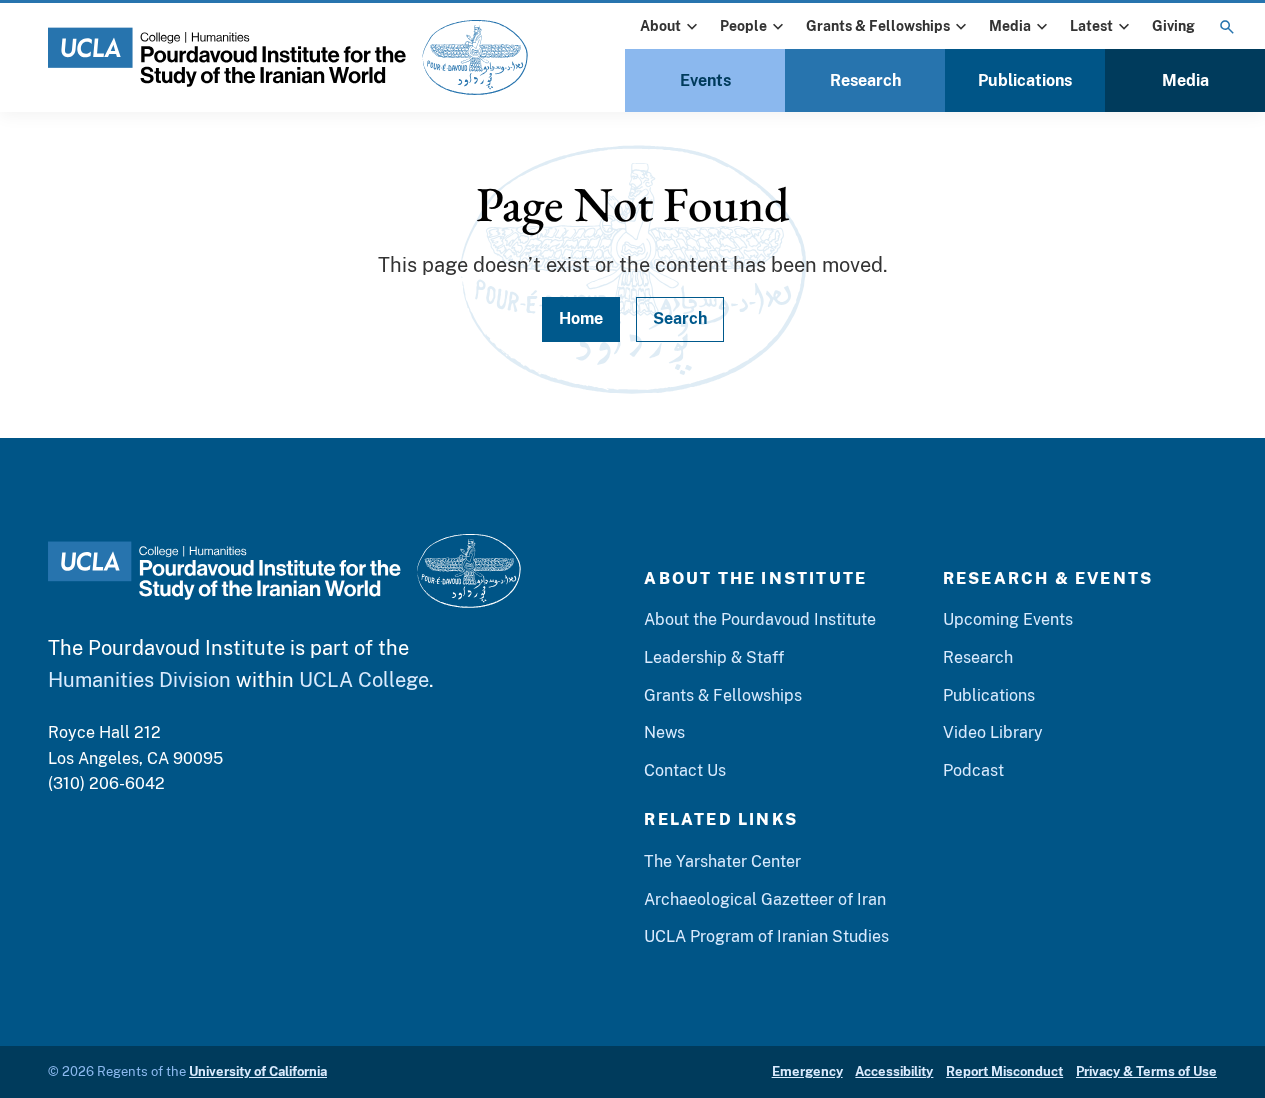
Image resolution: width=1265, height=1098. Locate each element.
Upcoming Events (1008, 619)
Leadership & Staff (714, 657)
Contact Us (685, 770)
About (660, 26)
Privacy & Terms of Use (1146, 1071)
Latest (1091, 26)
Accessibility (894, 1071)
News (664, 732)
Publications (1025, 80)
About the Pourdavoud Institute (760, 619)
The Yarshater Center (722, 861)
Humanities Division (139, 680)
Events (705, 80)
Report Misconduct (1004, 1071)
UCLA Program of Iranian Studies (766, 936)
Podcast (973, 770)
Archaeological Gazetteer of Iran (765, 899)
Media (1010, 26)
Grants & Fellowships (878, 26)
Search (680, 318)
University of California (258, 1071)
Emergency (807, 1071)
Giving (1173, 26)
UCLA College (364, 680)
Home (581, 318)
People (743, 26)
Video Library (993, 732)
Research (865, 80)
